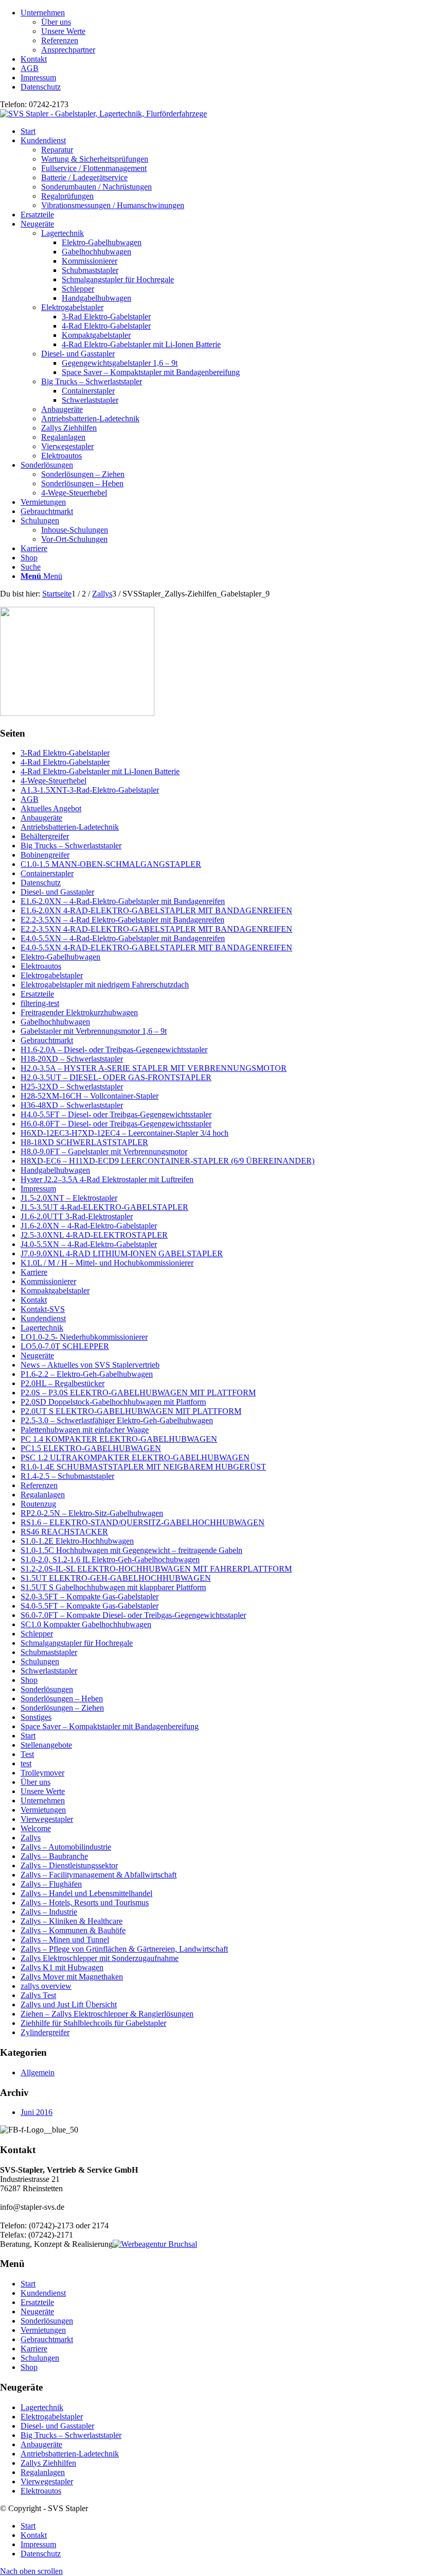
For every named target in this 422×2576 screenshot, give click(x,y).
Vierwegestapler (67, 446)
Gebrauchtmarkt (47, 1040)
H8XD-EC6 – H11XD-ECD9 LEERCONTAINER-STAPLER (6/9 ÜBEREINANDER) (168, 1161)
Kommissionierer (48, 1281)
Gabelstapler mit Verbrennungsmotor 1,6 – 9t (94, 1031)
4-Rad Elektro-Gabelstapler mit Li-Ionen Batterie (100, 771)
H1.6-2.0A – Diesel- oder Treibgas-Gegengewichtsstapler (114, 1050)
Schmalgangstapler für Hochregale (77, 1643)
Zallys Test (38, 1995)
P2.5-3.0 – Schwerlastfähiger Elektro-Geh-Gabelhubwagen (117, 1420)
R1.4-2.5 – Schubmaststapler (67, 1476)
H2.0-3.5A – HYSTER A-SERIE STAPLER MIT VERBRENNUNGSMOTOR (154, 1068)
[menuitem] (221, 31)
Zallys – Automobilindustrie (66, 1847)
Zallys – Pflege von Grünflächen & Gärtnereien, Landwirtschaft (124, 1949)
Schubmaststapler (49, 1652)
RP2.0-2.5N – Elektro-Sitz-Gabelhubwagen (92, 1513)
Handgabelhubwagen (55, 1170)
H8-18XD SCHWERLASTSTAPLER (84, 1142)
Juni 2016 (37, 2112)
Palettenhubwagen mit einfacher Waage (85, 1430)
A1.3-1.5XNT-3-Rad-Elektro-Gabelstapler (90, 790)
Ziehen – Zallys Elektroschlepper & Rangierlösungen (107, 2014)
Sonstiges (36, 1717)
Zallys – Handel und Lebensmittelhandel (86, 1893)
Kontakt (34, 59)
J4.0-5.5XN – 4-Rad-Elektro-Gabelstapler (89, 1244)
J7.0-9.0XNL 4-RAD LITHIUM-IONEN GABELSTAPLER (122, 1253)
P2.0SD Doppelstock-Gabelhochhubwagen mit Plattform (113, 1402)
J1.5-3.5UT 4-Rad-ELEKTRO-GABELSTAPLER (104, 1207)
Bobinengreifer (45, 855)
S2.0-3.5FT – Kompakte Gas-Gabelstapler (90, 1597)
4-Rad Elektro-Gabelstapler (65, 762)
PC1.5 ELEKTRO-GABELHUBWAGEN (91, 1448)
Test (27, 1754)
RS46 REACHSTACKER (64, 1532)
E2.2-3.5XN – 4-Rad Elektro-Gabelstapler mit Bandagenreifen (122, 920)
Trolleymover (42, 1773)
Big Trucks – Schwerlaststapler (92, 381)
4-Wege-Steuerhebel (54, 781)
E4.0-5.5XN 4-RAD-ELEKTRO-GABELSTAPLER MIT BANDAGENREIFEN (156, 948)
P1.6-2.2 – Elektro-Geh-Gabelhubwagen (87, 1374)
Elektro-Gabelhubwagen (60, 957)
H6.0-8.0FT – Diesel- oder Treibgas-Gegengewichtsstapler (116, 1124)
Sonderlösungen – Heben (62, 1699)
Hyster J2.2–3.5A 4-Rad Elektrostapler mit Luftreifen (107, 1179)
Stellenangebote (46, 1745)
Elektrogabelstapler (72, 307)
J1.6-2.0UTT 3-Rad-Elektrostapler (77, 1216)
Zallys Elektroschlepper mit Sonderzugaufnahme (100, 1958)
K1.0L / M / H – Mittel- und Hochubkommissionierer (107, 1263)
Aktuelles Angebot (51, 808)
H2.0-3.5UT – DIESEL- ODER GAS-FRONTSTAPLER (116, 1077)
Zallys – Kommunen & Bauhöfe (73, 1930)
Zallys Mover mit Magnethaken (72, 1977)
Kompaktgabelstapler (55, 1291)
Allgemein (38, 2072)
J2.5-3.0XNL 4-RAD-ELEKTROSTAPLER (94, 1235)
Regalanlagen (63, 437)
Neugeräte (37, 1355)
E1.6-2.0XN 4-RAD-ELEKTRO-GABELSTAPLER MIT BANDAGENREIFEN (156, 910)
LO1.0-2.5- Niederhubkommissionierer (84, 1337)
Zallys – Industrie (49, 1912)
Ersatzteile (37, 994)
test (26, 1763)
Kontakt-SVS (43, 1309)
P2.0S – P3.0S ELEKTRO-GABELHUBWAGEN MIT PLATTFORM (138, 1393)
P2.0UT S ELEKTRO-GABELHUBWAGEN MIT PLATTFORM (131, 1411)
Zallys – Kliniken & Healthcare (72, 1921)
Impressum (38, 78)
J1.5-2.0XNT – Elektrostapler (69, 1198)
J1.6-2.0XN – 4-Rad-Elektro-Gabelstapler (89, 1226)
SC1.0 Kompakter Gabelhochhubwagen (86, 1624)
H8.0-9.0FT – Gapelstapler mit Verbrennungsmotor (104, 1151)
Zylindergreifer (45, 2032)
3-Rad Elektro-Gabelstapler (65, 753)
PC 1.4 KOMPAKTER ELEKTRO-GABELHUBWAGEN (119, 1439)
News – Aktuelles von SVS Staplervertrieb (90, 1365)
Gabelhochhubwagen (55, 1022)
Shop (29, 1680)
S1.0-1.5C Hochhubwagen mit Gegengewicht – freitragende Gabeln (131, 1550)
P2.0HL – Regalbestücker (63, 1383)
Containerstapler (47, 873)
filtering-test (40, 1003)
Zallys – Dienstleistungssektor (69, 1865)
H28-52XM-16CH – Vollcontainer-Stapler (90, 1096)
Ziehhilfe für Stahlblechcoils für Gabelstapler (93, 2023)
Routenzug (38, 1504)
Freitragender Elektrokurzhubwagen (79, 1012)
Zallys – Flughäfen (51, 1884)
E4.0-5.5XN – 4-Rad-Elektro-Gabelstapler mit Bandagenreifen (123, 938)
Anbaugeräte (62, 409)
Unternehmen (43, 13)
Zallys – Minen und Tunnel (65, 1940)
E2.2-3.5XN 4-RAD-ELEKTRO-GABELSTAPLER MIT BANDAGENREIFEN (156, 929)
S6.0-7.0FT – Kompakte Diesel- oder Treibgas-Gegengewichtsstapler (133, 1615)
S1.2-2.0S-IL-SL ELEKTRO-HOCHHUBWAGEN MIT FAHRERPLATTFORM (156, 1569)
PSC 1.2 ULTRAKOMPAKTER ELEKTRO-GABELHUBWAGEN (135, 1457)
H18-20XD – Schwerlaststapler (72, 1059)
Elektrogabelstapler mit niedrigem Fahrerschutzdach (105, 985)
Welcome (36, 1828)
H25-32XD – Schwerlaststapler (72, 1087)
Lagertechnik (63, 233)
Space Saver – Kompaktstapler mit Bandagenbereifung (110, 1726)
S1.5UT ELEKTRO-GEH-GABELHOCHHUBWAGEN (116, 1578)
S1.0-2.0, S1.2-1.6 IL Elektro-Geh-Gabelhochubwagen (110, 1559)
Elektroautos (61, 456)
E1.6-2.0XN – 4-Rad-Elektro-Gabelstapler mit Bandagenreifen (123, 901)
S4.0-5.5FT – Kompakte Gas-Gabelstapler (90, 1606)
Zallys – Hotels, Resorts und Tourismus (85, 1903)
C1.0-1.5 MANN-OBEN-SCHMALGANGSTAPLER (111, 864)
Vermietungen (43, 1810)
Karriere (34, 1272)
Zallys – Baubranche (54, 1856)
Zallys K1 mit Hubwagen (62, 1967)
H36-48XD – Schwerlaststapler (72, 1105)
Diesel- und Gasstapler (78, 354)
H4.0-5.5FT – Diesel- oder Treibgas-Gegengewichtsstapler (116, 1114)
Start (28, 1736)
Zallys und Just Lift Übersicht (69, 2004)
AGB (30, 68)
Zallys (31, 1838)
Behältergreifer (45, 836)
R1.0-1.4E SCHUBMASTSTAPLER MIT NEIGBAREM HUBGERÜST (143, 1467)
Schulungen (40, 1661)
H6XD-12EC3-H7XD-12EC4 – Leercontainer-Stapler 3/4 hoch (125, 1133)
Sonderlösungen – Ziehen (62, 1708)
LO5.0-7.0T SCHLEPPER (65, 1346)
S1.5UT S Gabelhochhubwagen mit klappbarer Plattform (113, 1587)
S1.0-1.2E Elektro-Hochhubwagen (77, 1541)
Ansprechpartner (68, 50)
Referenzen (60, 40)
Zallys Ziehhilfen (69, 428)
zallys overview (46, 1986)
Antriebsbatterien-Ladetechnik (90, 419)
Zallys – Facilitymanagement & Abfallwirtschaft (99, 1875)
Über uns (56, 22)
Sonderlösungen (47, 1689)
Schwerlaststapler (49, 1671)
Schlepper (37, 1634)
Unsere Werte (63, 31)
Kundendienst (43, 1318)
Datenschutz (41, 87)
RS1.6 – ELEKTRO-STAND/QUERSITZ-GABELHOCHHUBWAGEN (143, 1522)
